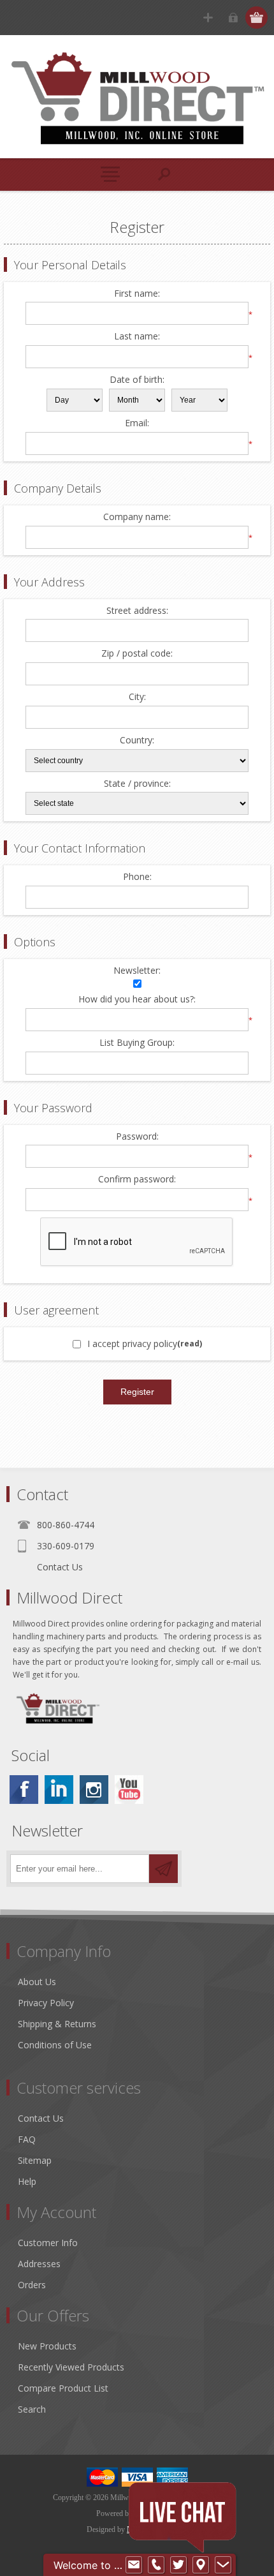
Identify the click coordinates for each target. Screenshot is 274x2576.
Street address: (137, 611)
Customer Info (48, 2243)
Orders (32, 2285)
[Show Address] (201, 2565)
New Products (47, 2346)
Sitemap (35, 2160)
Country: (137, 741)
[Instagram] (94, 1790)
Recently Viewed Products (71, 2367)
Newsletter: (137, 971)
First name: (137, 294)
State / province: (137, 784)
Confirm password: (137, 1180)
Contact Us (60, 1567)
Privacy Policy (46, 2003)
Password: (137, 1137)
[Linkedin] (59, 1790)
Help (27, 2181)
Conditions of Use (55, 2045)
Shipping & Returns (57, 2024)
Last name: (137, 337)
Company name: (137, 517)
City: (137, 697)
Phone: (137, 877)
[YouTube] (129, 1790)
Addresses (39, 2264)
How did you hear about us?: (137, 1000)
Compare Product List (63, 2388)
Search (32, 2409)
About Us (37, 1982)
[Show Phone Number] (156, 2565)
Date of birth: (137, 380)
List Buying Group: (137, 1043)
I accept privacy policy (132, 1344)
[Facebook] (24, 1790)
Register (208, 18)
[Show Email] (134, 2565)
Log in (233, 18)
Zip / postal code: (137, 654)
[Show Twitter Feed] (178, 2565)
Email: (137, 423)
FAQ (27, 2139)
